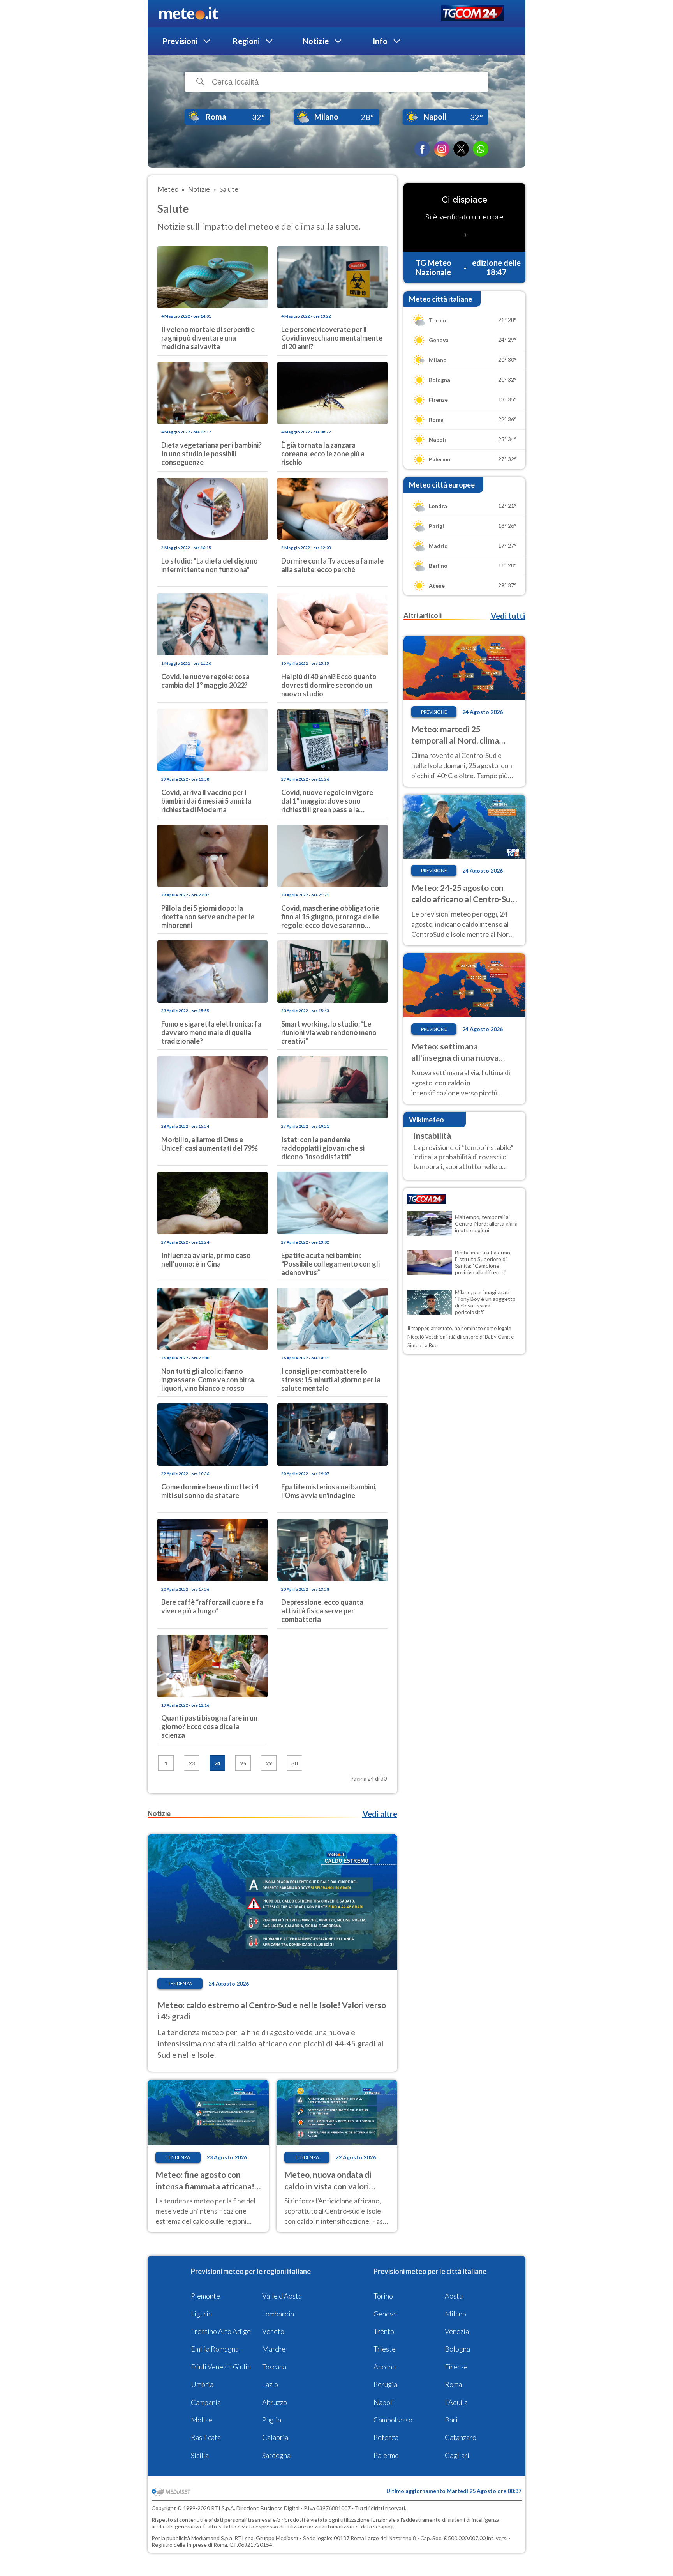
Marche (274, 2349)
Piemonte (205, 2296)
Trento (384, 2331)
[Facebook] (422, 149)
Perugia (385, 2384)
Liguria (201, 2314)
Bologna (457, 2349)
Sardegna (276, 2455)
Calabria (275, 2437)
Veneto (273, 2331)
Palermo (386, 2455)
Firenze (456, 2367)
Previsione (434, 712)
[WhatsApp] (481, 149)
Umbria (202, 2384)
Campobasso (393, 2420)
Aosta (454, 2296)
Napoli (384, 2402)
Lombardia (278, 2314)
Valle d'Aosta (282, 2296)
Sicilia (200, 2455)
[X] (461, 149)
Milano (455, 2314)
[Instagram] (442, 149)
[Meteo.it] (189, 14)
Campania (206, 2402)
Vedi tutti (508, 616)
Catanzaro (461, 2437)
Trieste (385, 2349)
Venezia (457, 2331)
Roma (453, 2384)
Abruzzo (275, 2402)
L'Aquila (456, 2402)
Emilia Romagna (215, 2349)
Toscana (274, 2367)
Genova (385, 2314)
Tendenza (180, 1983)
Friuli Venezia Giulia (221, 2367)
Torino (383, 2296)
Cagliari (457, 2455)
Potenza (386, 2437)
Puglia (272, 2420)
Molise (202, 2420)
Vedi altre (380, 1814)
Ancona (385, 2367)
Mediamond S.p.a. (212, 2538)
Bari (451, 2420)
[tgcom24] (473, 14)
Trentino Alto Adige (221, 2331)
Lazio (270, 2384)
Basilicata (206, 2437)
